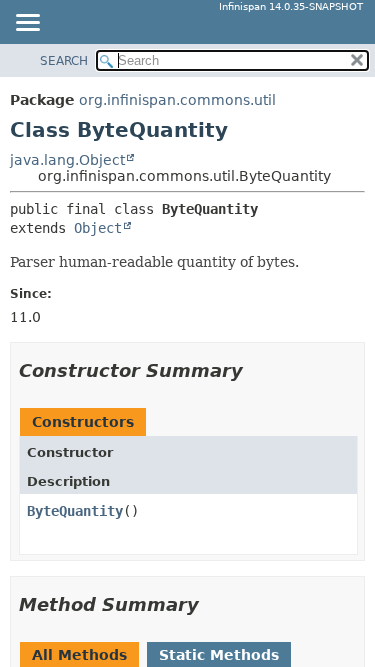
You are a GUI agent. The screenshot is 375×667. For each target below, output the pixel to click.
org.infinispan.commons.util (177, 100)
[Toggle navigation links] (27, 24)
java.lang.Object (67, 160)
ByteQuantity (75, 511)
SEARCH (64, 61)
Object (98, 228)
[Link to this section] (257, 370)
